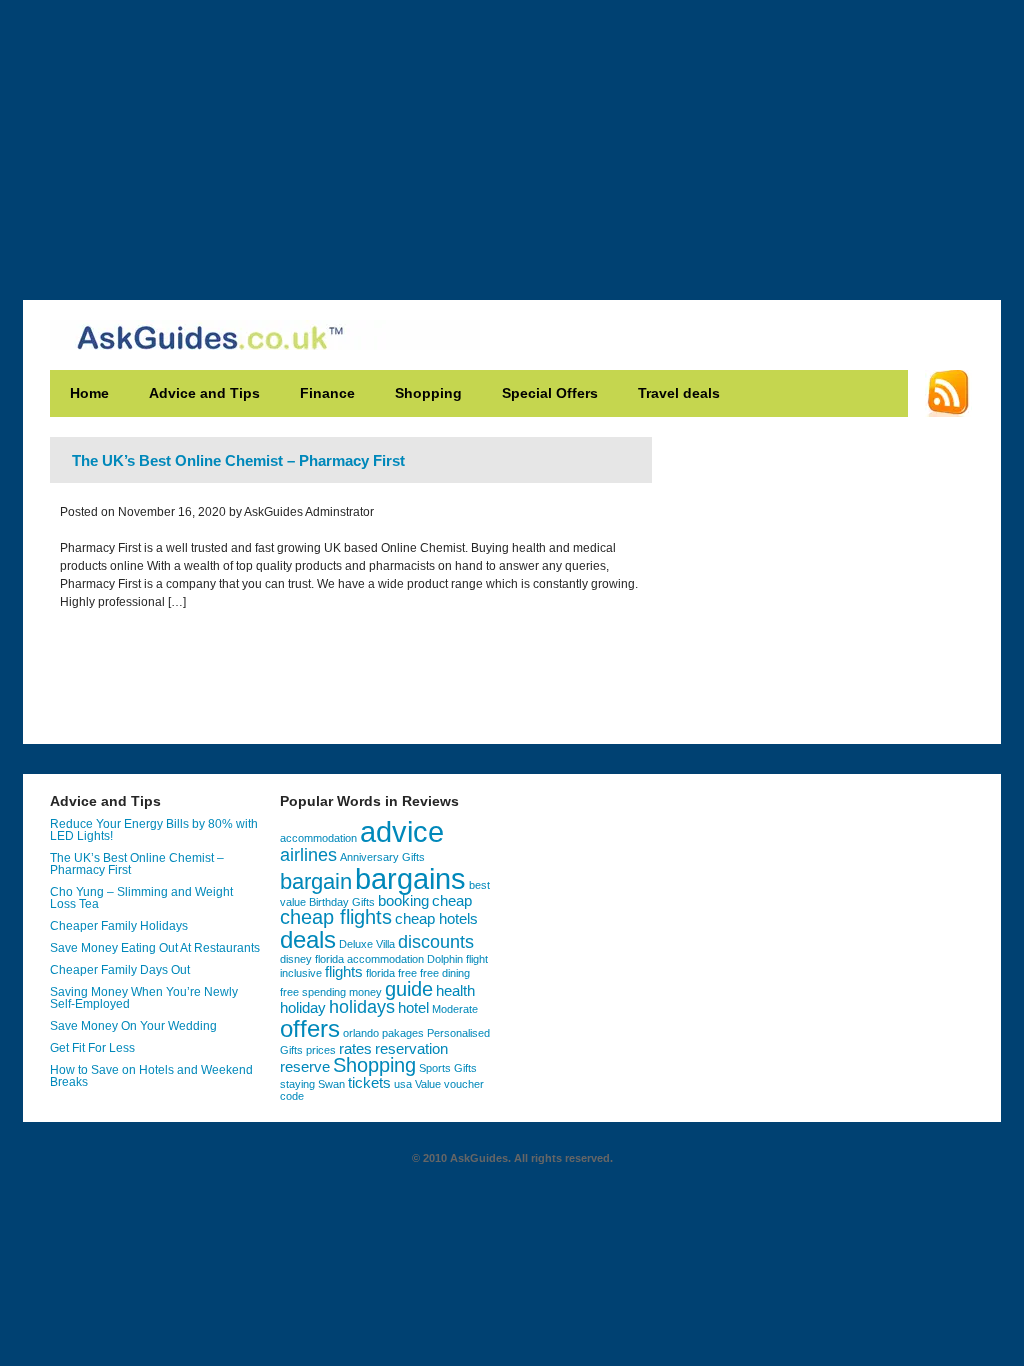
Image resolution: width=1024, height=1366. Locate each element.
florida (380, 973)
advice (402, 832)
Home (89, 393)
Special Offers (550, 393)
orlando (361, 1033)
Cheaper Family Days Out (120, 970)
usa (403, 1084)
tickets (369, 1083)
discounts (436, 942)
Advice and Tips (204, 393)
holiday (303, 1008)
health (455, 991)
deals (308, 939)
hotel (413, 1008)
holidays (362, 1007)
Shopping (428, 393)
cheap (452, 901)
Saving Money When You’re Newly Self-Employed (144, 998)
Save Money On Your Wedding (133, 1026)
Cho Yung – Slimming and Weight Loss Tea (141, 898)
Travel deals (679, 393)
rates (355, 1049)
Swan (331, 1084)
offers (310, 1028)
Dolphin (445, 959)
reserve (305, 1067)
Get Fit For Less (92, 1048)
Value (428, 1084)
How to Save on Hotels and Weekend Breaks (151, 1076)
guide (409, 989)
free (407, 973)
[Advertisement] (512, 140)
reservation (411, 1049)
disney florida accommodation (352, 959)
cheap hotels (436, 919)
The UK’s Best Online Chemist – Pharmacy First (238, 460)
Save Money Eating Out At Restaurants (155, 948)
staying (297, 1084)
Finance (327, 393)
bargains (410, 878)
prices (321, 1050)
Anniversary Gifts (382, 857)
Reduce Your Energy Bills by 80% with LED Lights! (154, 830)
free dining (445, 973)
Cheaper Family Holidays (119, 926)
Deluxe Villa (367, 944)
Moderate (455, 1009)
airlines (308, 855)
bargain (316, 881)
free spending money (331, 992)
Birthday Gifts (342, 902)
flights (344, 972)
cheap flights (336, 917)
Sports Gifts (448, 1068)
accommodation (318, 838)
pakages (403, 1033)
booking (403, 901)
